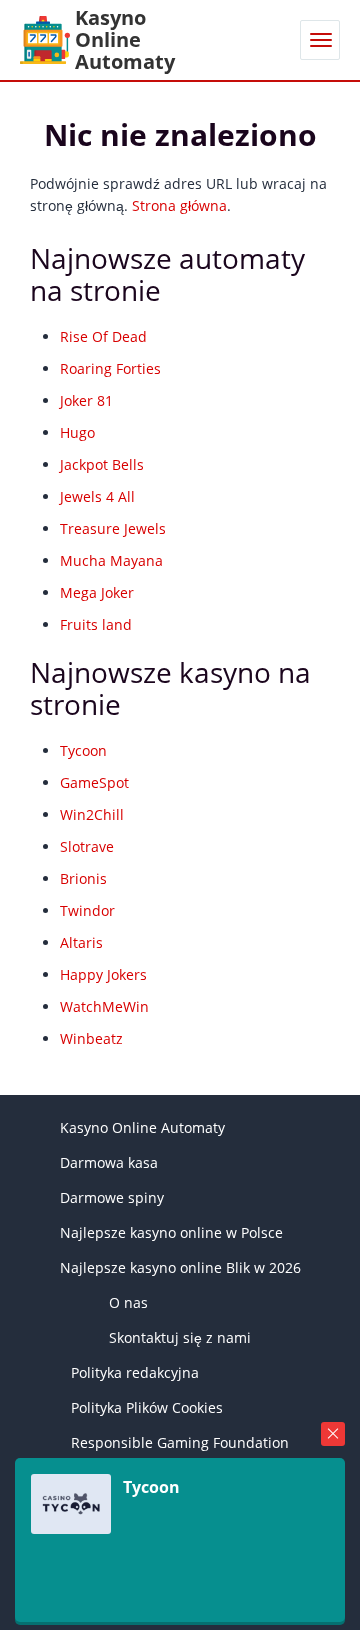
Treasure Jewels (113, 528)
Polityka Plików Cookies (147, 1407)
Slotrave (87, 846)
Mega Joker (97, 592)
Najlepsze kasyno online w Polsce (171, 1232)
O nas (128, 1302)
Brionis (83, 878)
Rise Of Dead (103, 336)
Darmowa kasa (109, 1162)
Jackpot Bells (102, 464)
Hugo (77, 432)
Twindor (87, 910)
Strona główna (179, 205)
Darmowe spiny (112, 1197)
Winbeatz (91, 1038)
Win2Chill (92, 814)
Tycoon (83, 750)
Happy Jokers (103, 974)
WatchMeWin (104, 1006)
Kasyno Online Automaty (142, 1127)
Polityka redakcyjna (135, 1372)
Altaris (81, 942)
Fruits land (96, 624)
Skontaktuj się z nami (180, 1337)
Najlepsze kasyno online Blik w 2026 (180, 1267)
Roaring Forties (110, 368)
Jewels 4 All (97, 496)
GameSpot (94, 782)
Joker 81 (86, 400)
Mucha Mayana (111, 560)
